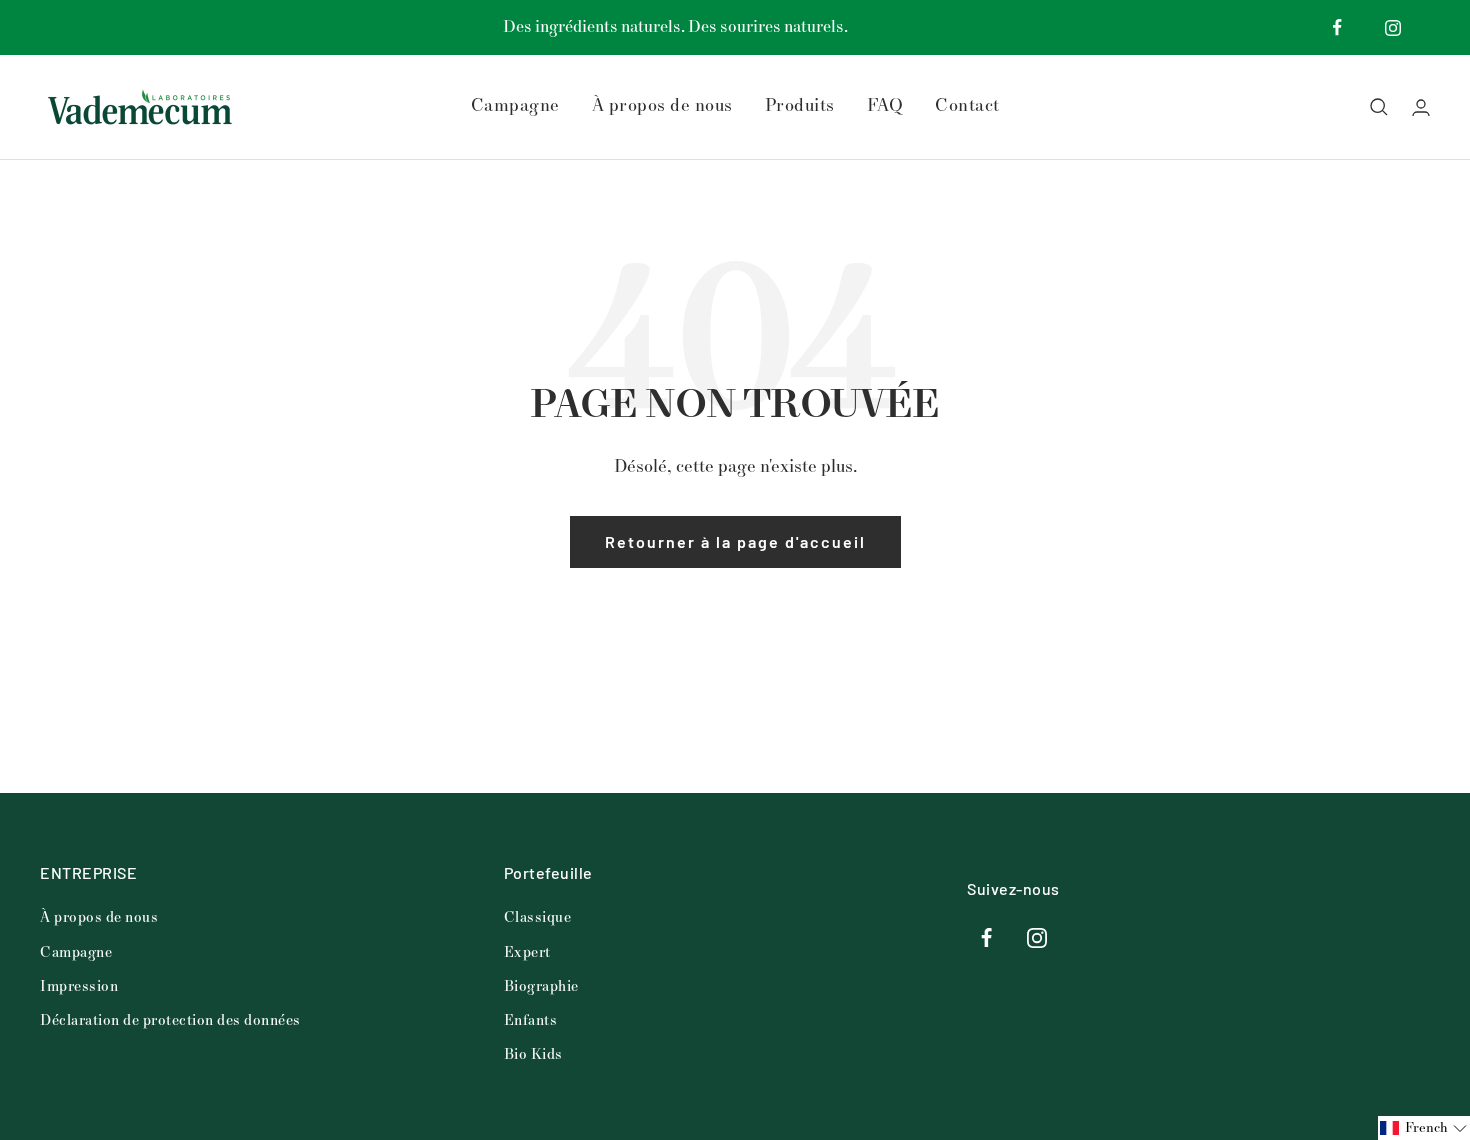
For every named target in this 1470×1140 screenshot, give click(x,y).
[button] (1424, 1128)
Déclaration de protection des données (170, 1020)
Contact (967, 106)
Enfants (531, 1020)
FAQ (885, 106)
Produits (800, 106)
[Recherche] (1379, 107)
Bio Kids (533, 1054)
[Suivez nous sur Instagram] (1392, 27)
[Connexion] (1421, 107)
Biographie (541, 986)
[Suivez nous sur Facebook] (1337, 27)
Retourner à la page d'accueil (735, 541)
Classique (538, 917)
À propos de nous (662, 106)
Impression (79, 986)
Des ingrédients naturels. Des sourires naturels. (675, 27)
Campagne (515, 106)
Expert (527, 952)
